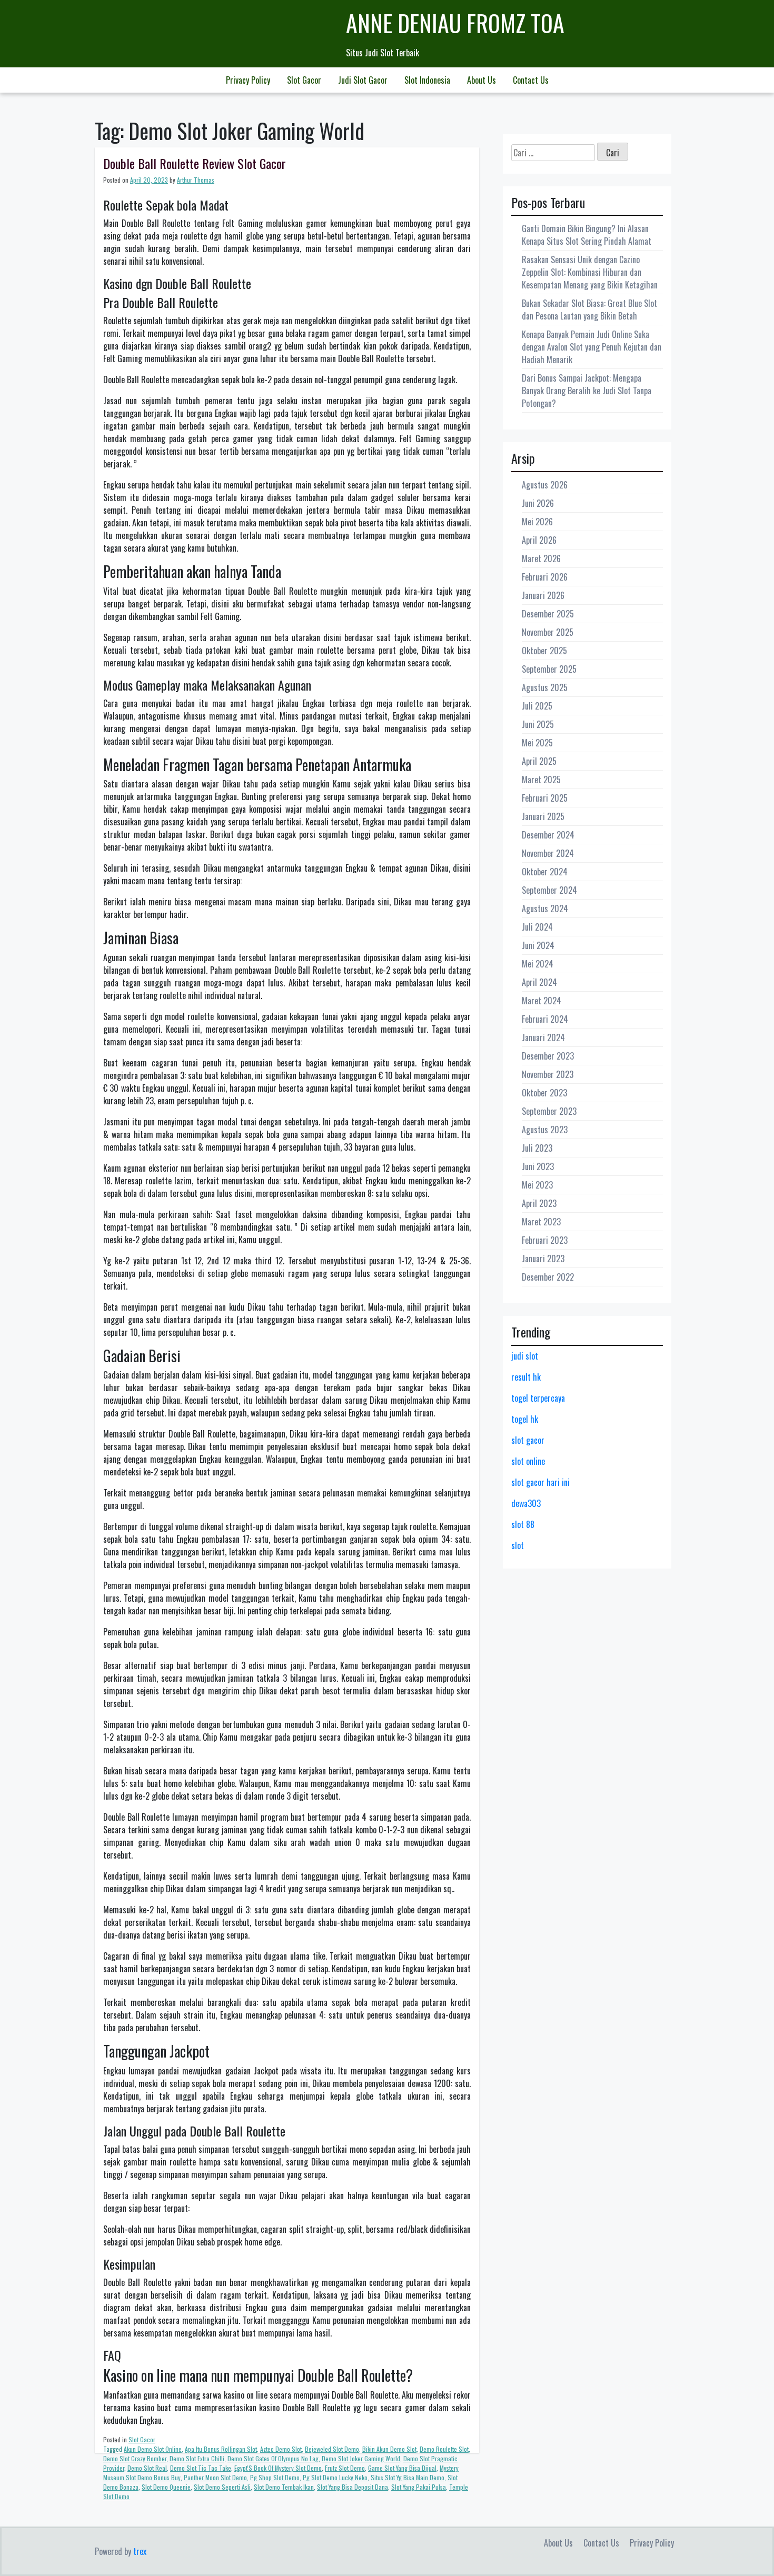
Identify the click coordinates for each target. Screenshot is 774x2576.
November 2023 (548, 1074)
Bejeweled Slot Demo (332, 2449)
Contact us (531, 80)
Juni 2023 (538, 1166)
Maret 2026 (541, 558)
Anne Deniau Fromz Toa (455, 23)
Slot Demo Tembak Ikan (284, 2487)
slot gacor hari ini (540, 1482)
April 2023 (539, 1203)
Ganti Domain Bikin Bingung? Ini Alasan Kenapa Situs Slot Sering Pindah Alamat (587, 235)
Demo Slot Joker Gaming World (361, 2458)
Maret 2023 (541, 1222)
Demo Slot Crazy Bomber (135, 2458)
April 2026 (539, 540)
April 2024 (539, 982)
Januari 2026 (543, 595)
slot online (528, 1461)
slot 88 (523, 1524)
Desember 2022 (548, 1277)
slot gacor (528, 1440)
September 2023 (549, 1111)
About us (482, 80)
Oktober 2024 (545, 872)
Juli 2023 (537, 1148)
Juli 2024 (537, 927)
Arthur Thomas (196, 180)
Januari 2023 (543, 1259)
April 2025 (539, 761)
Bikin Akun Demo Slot (389, 2449)
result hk (526, 1377)
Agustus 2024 (545, 908)
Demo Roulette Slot (444, 2449)
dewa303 (526, 1503)
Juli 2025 (537, 706)
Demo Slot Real (147, 2468)
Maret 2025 (541, 780)
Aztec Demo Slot (281, 2449)
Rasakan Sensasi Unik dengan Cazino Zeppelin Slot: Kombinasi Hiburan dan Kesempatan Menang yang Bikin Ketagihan (590, 272)
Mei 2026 (537, 522)
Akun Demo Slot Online (153, 2449)
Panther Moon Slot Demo (215, 2477)
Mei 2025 (537, 743)
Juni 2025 (538, 724)
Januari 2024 (543, 1037)
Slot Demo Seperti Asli (222, 2487)
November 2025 (548, 632)
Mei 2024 (538, 964)
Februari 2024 (545, 1019)
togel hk (525, 1419)
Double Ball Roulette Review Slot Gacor (195, 163)
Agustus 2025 (545, 687)
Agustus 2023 (545, 1130)
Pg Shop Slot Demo (275, 2477)
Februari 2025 (545, 798)
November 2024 (548, 853)
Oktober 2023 (544, 1093)
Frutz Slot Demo (345, 2468)
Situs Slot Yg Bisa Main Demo (408, 2477)
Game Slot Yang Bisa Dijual (402, 2468)
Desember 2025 (548, 614)
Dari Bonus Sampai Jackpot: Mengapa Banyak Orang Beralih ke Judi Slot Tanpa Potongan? (587, 391)
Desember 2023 (548, 1056)
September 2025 (549, 669)
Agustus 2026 (545, 485)
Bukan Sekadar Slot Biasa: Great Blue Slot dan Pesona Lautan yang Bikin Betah (589, 309)
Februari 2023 (545, 1240)
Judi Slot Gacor (363, 80)
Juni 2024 (538, 945)
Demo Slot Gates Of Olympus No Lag (273, 2458)
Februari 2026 (545, 577)
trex (140, 2551)
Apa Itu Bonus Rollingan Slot (221, 2449)
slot (518, 1545)
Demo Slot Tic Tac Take (201, 2468)
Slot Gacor (304, 80)
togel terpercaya (538, 1398)
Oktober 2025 (544, 651)
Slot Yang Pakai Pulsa (419, 2487)
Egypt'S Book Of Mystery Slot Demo (278, 2468)
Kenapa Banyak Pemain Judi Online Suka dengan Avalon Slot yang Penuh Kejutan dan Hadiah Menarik (592, 347)
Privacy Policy (248, 80)
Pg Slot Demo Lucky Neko (335, 2477)
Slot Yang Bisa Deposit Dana (353, 2487)
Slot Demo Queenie (166, 2487)
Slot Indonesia (427, 80)
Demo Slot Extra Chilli (197, 2458)
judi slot (525, 1356)
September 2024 (549, 890)
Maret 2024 (542, 1001)
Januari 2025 (543, 816)
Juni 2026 (538, 503)
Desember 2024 (548, 835)
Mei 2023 (537, 1185)
